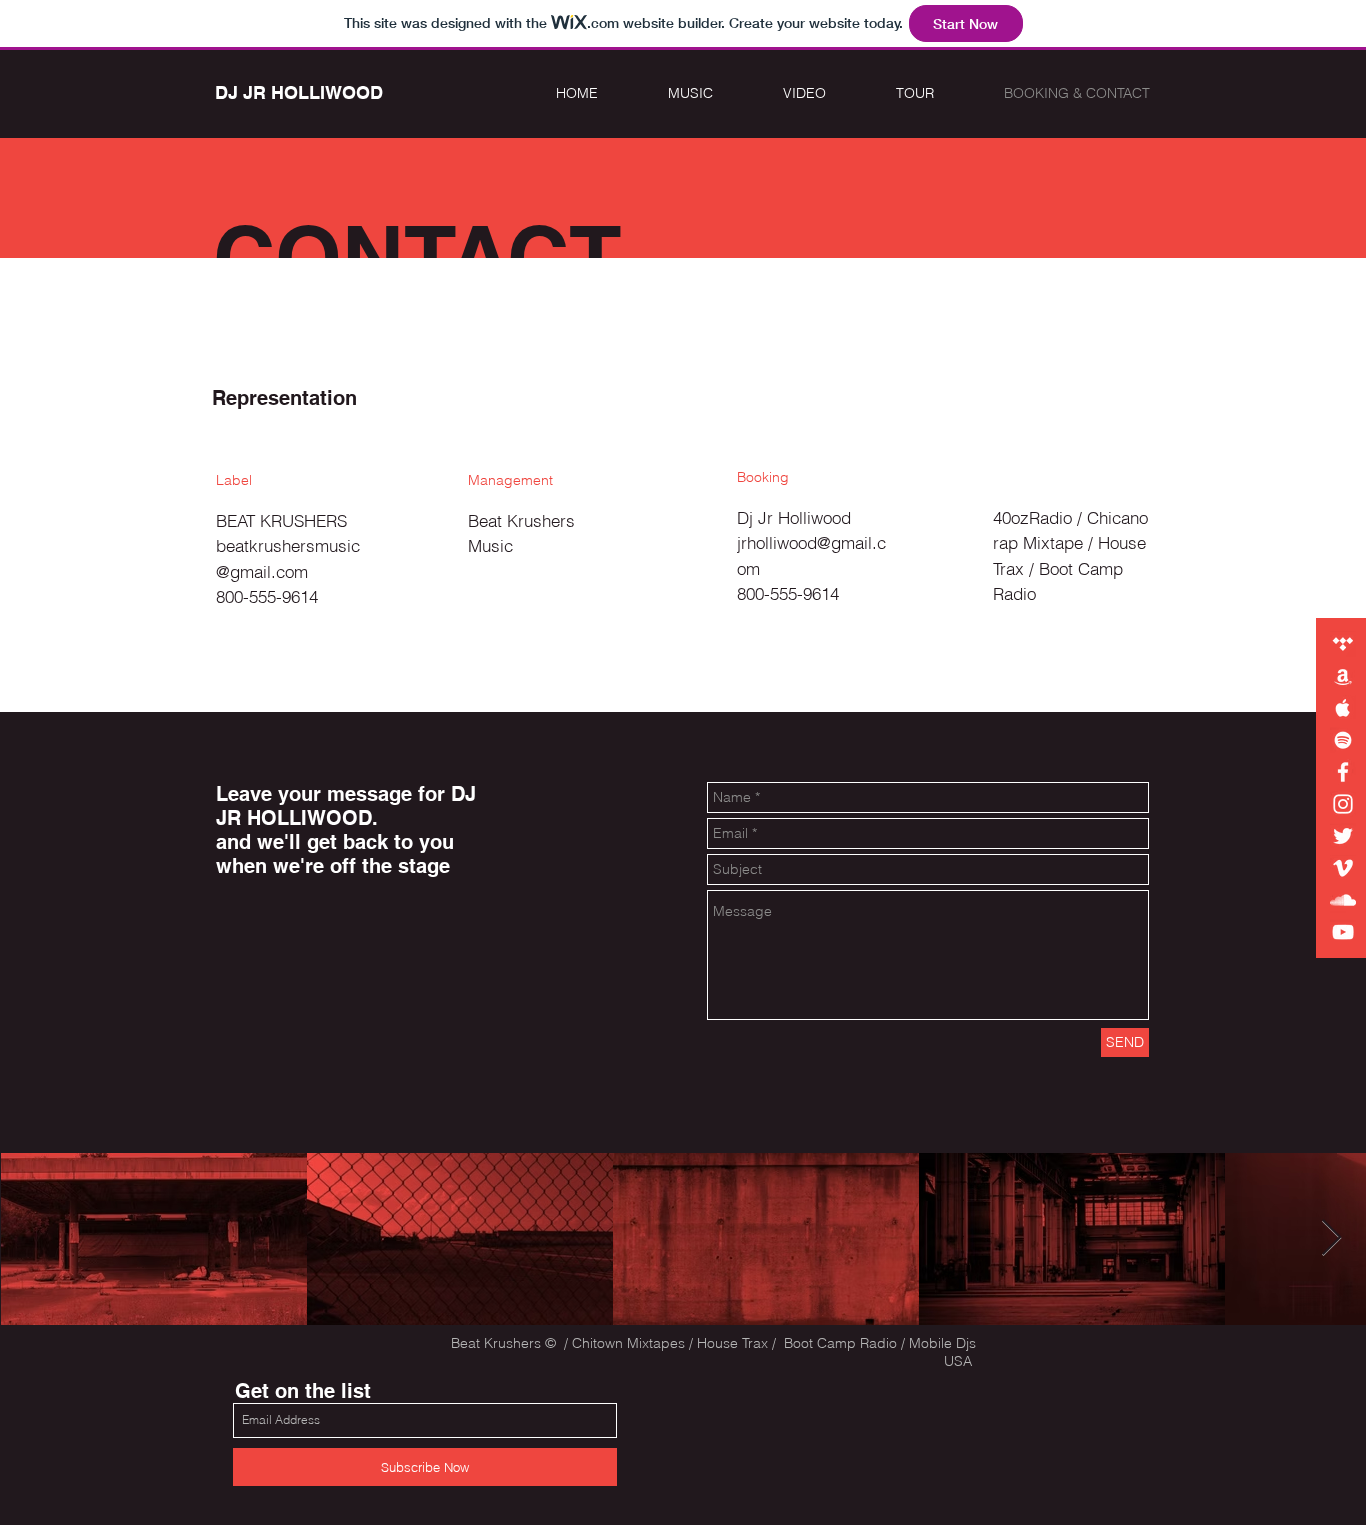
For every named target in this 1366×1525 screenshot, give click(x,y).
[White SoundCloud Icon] (1343, 900)
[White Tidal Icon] (1343, 644)
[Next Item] (1331, 1238)
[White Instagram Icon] (1343, 804)
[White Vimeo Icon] (1343, 868)
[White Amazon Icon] (1343, 676)
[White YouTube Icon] (1343, 932)
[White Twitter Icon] (1343, 836)
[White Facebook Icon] (1343, 772)
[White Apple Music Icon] (1343, 708)
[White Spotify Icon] (1343, 740)
